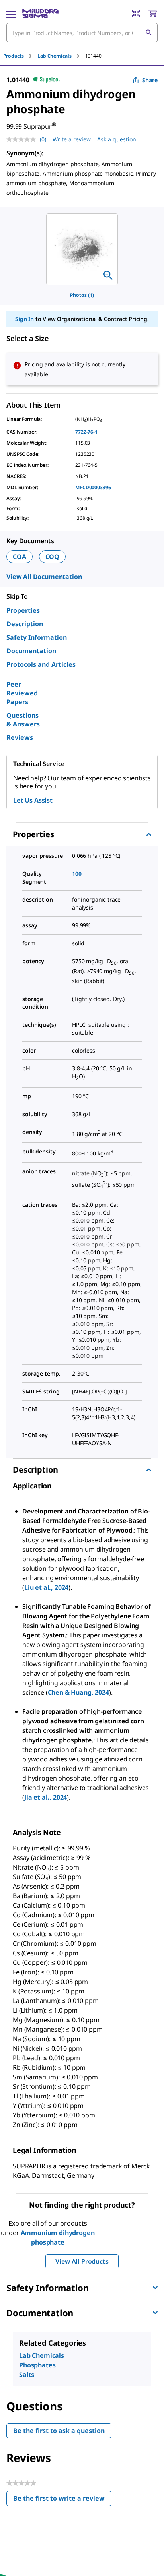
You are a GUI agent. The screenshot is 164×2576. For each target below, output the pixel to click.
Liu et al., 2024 (46, 1587)
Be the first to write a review (62, 2500)
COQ (53, 557)
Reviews (20, 737)
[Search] (148, 33)
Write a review (72, 139)
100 (77, 874)
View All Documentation (44, 577)
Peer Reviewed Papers (22, 693)
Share (150, 80)
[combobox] (82, 33)
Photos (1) (82, 295)
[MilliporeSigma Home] (40, 14)
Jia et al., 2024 (46, 1797)
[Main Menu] (11, 14)
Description (25, 624)
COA (20, 557)
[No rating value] (23, 139)
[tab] (20, 56)
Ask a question (117, 139)
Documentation (31, 651)
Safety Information (37, 637)
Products (14, 56)
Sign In (24, 319)
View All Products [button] (82, 2261)
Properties (23, 610)
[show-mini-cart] (152, 14)
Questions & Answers (23, 720)
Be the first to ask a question (59, 2431)
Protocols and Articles (41, 664)
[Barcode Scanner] (136, 14)
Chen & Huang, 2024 (78, 1692)
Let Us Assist (33, 800)
